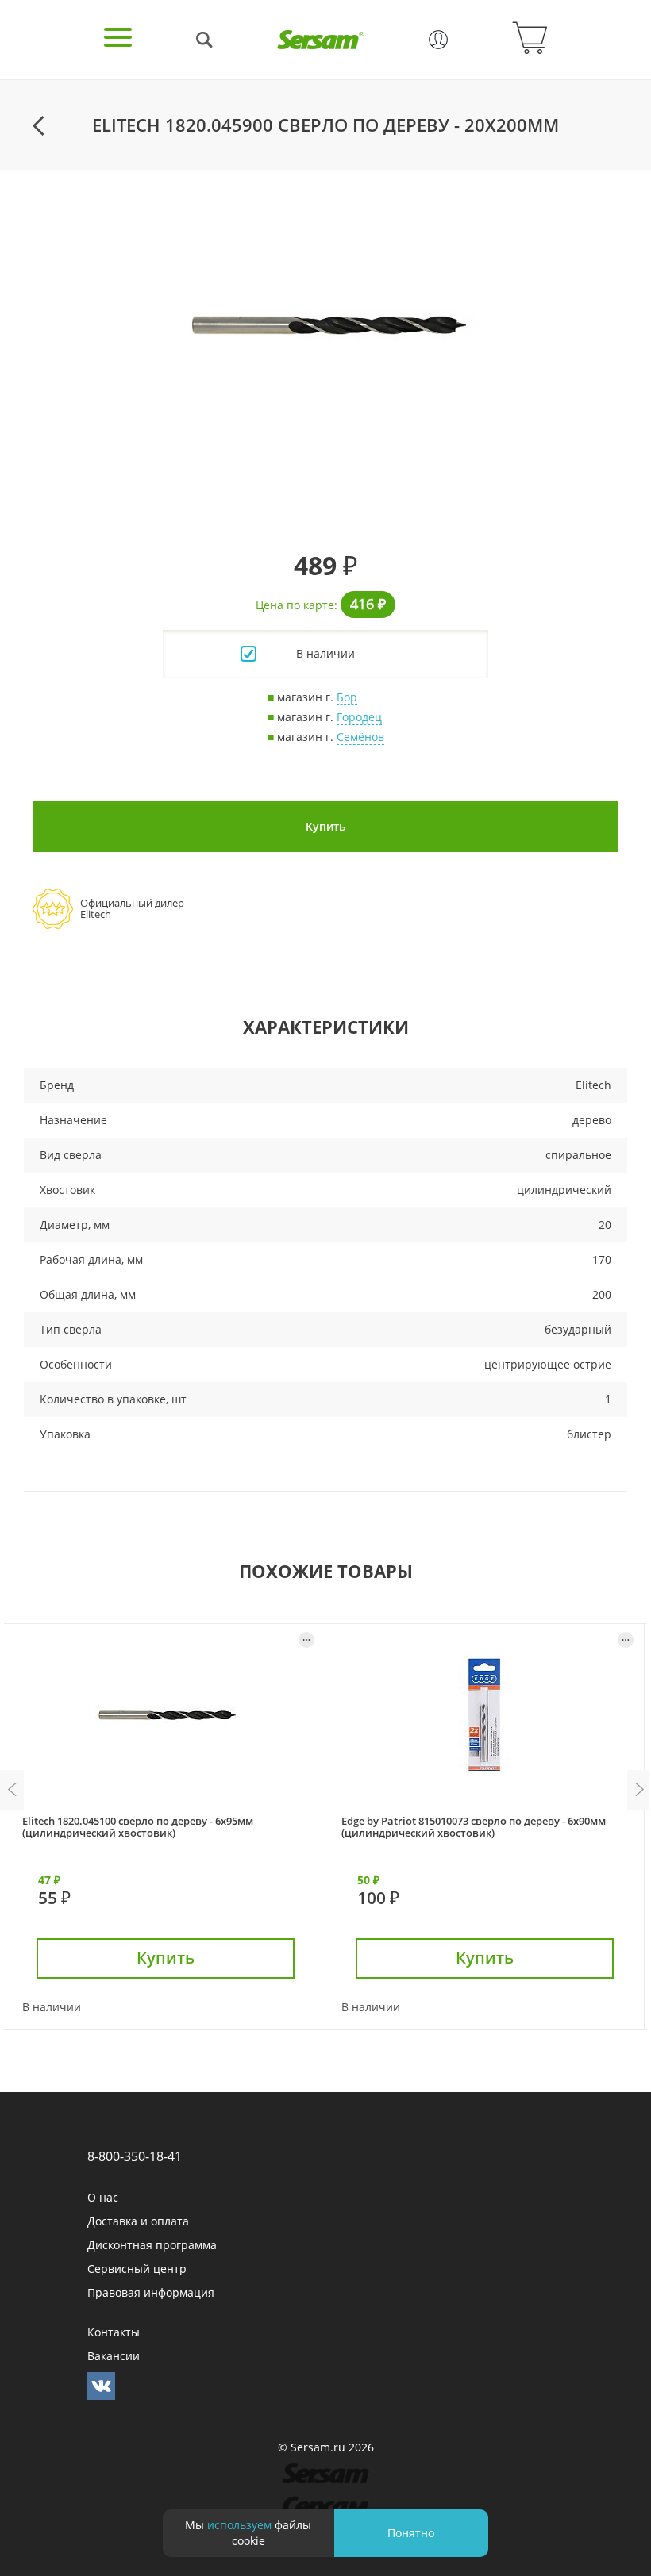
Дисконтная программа (152, 2245)
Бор (347, 697)
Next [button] (639, 1790)
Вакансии (114, 2356)
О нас (103, 2197)
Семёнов (360, 737)
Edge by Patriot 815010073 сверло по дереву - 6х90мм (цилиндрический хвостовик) (474, 1827)
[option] (325, 325)
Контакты (114, 2332)
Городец (359, 717)
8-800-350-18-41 (135, 2156)
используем (239, 2525)
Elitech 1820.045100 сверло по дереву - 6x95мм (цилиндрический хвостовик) (138, 1827)
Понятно (411, 2533)
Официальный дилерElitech (132, 908)
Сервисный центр (137, 2269)
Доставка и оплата (138, 2221)
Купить (325, 826)
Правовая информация (151, 2292)
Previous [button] (12, 1790)
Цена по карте (295, 605)
